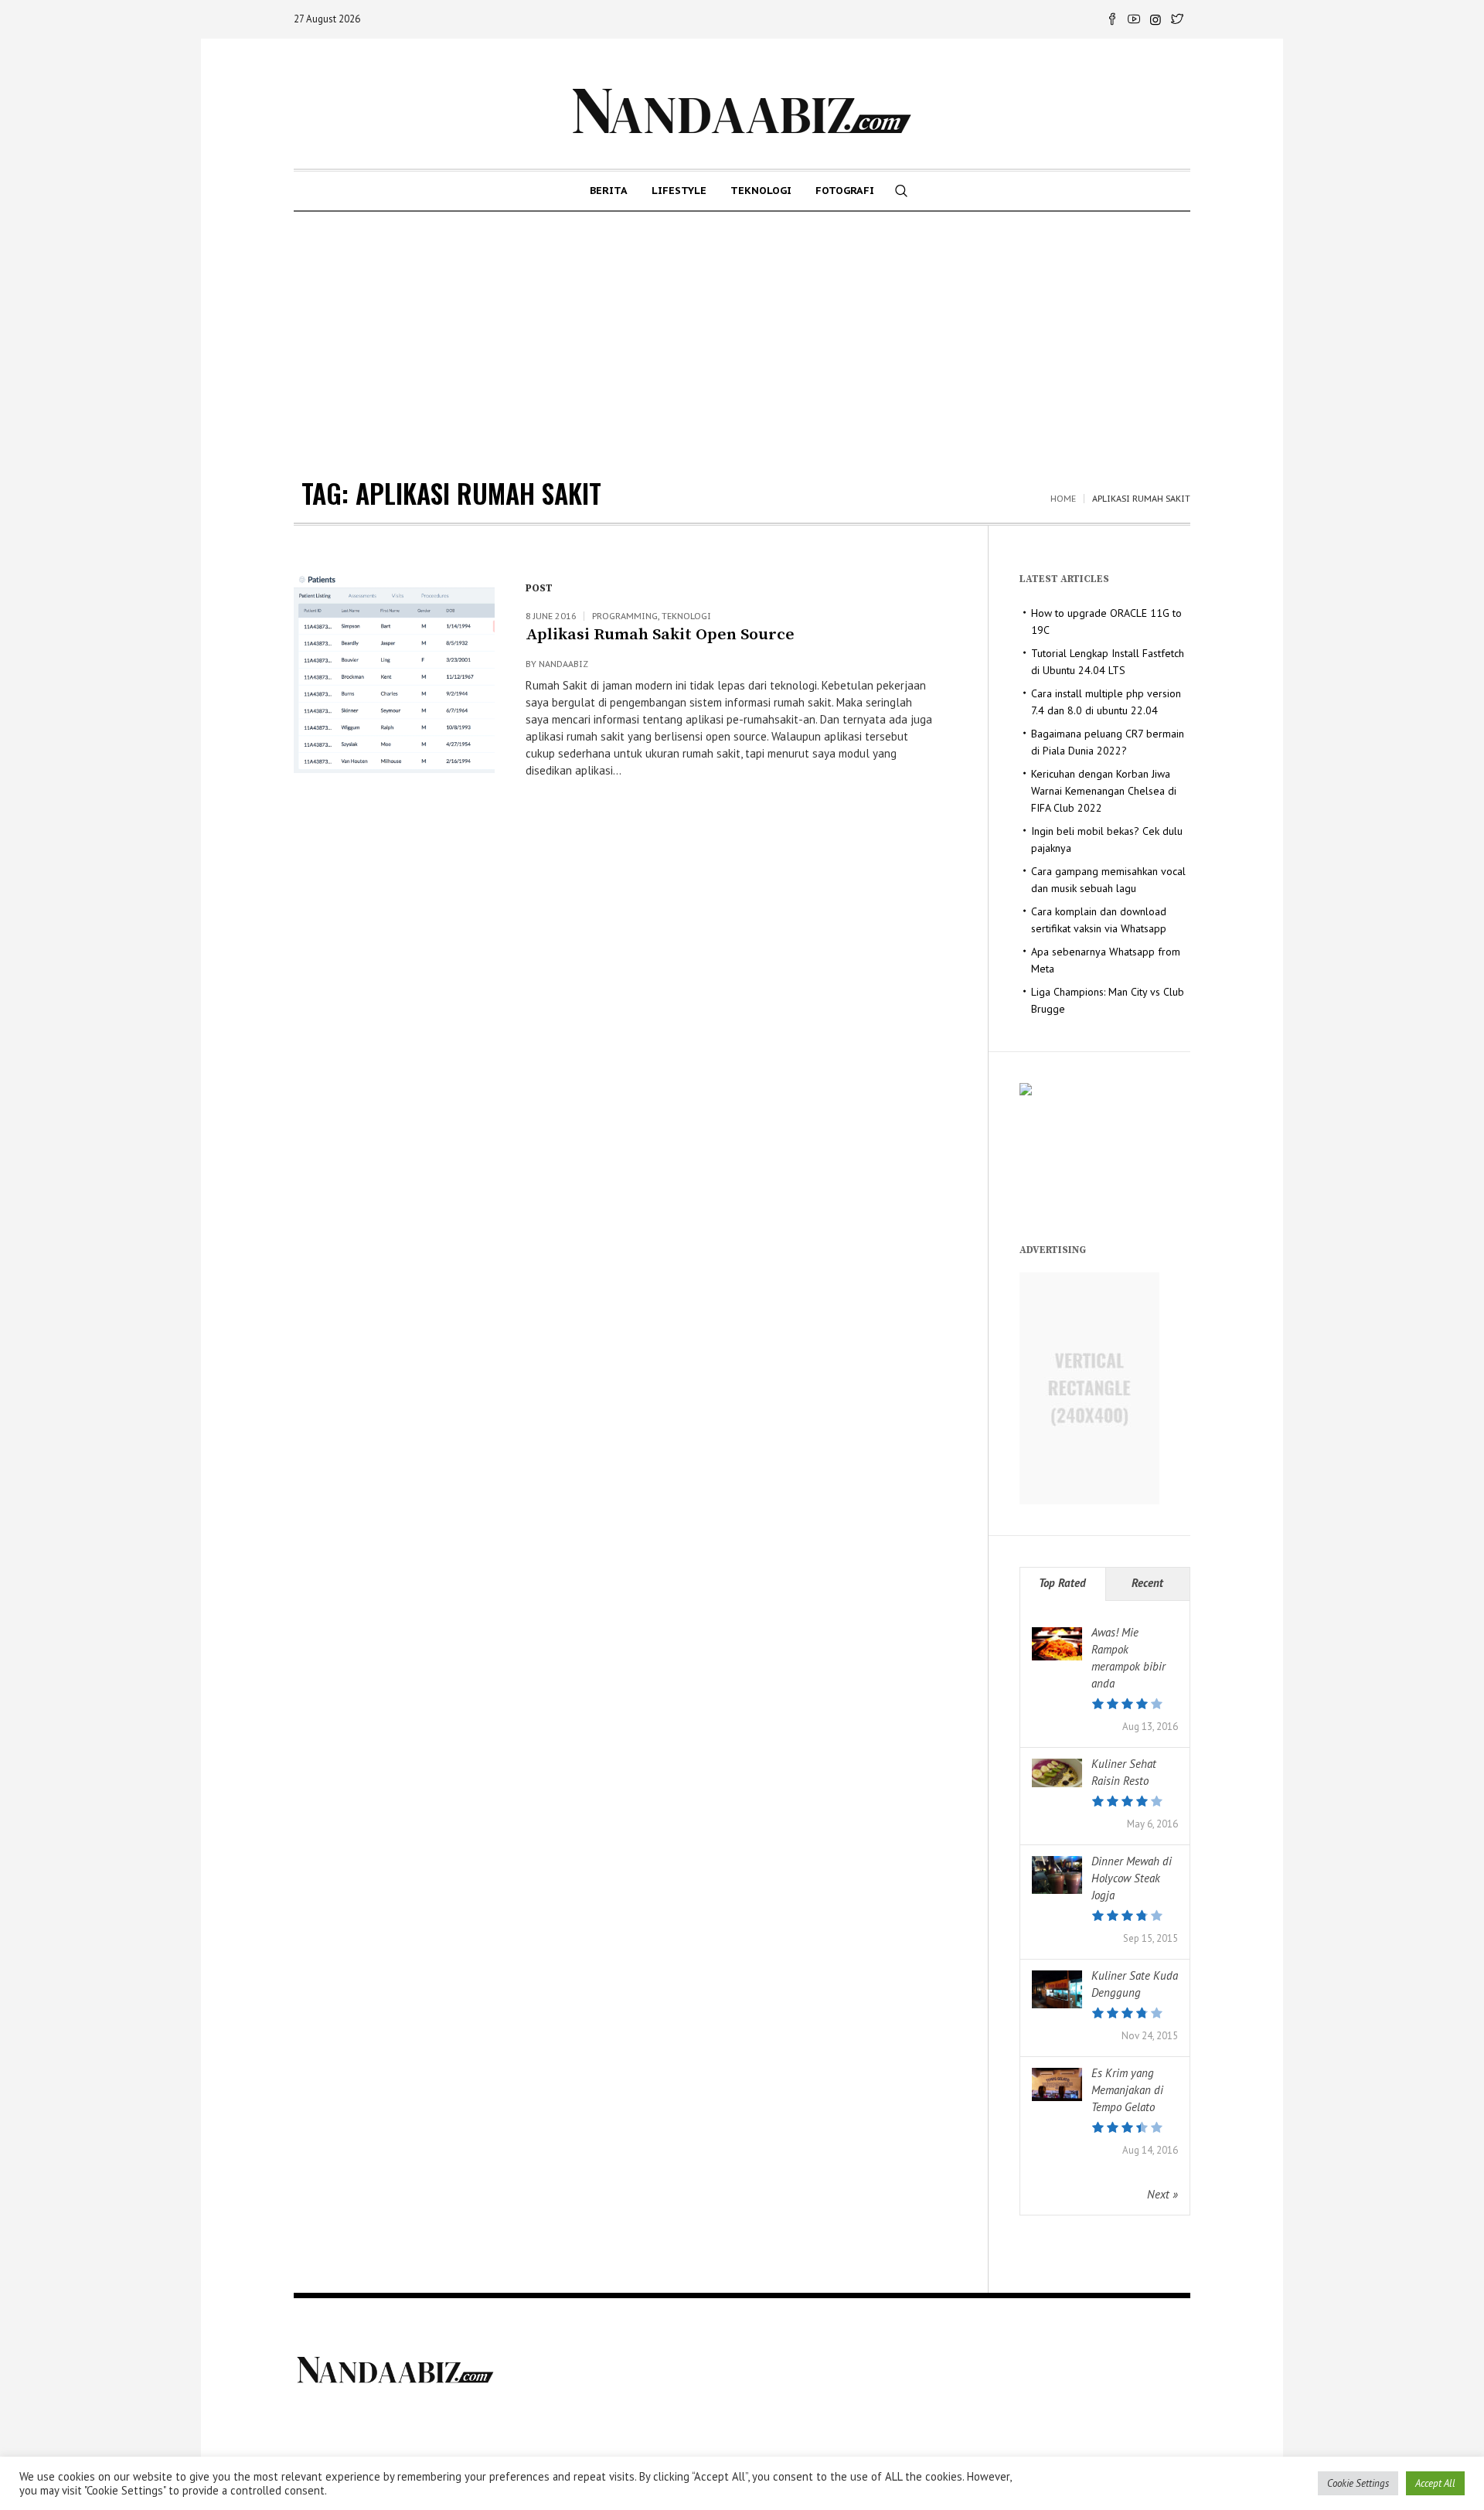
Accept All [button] (1435, 2483)
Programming (625, 616)
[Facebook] (1112, 19)
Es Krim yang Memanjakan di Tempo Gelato (1127, 2090)
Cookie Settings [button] (1358, 2483)
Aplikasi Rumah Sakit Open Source (660, 635)
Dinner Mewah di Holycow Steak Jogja (1132, 1878)
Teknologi (686, 616)
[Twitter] (1177, 19)
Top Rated (1062, 1583)
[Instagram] (1156, 19)
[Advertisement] (742, 328)
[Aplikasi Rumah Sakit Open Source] (394, 673)
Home (1063, 499)
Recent (1147, 1583)
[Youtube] (1134, 19)
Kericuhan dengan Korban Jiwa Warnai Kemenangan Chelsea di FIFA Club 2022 (1104, 791)
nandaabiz (563, 664)
